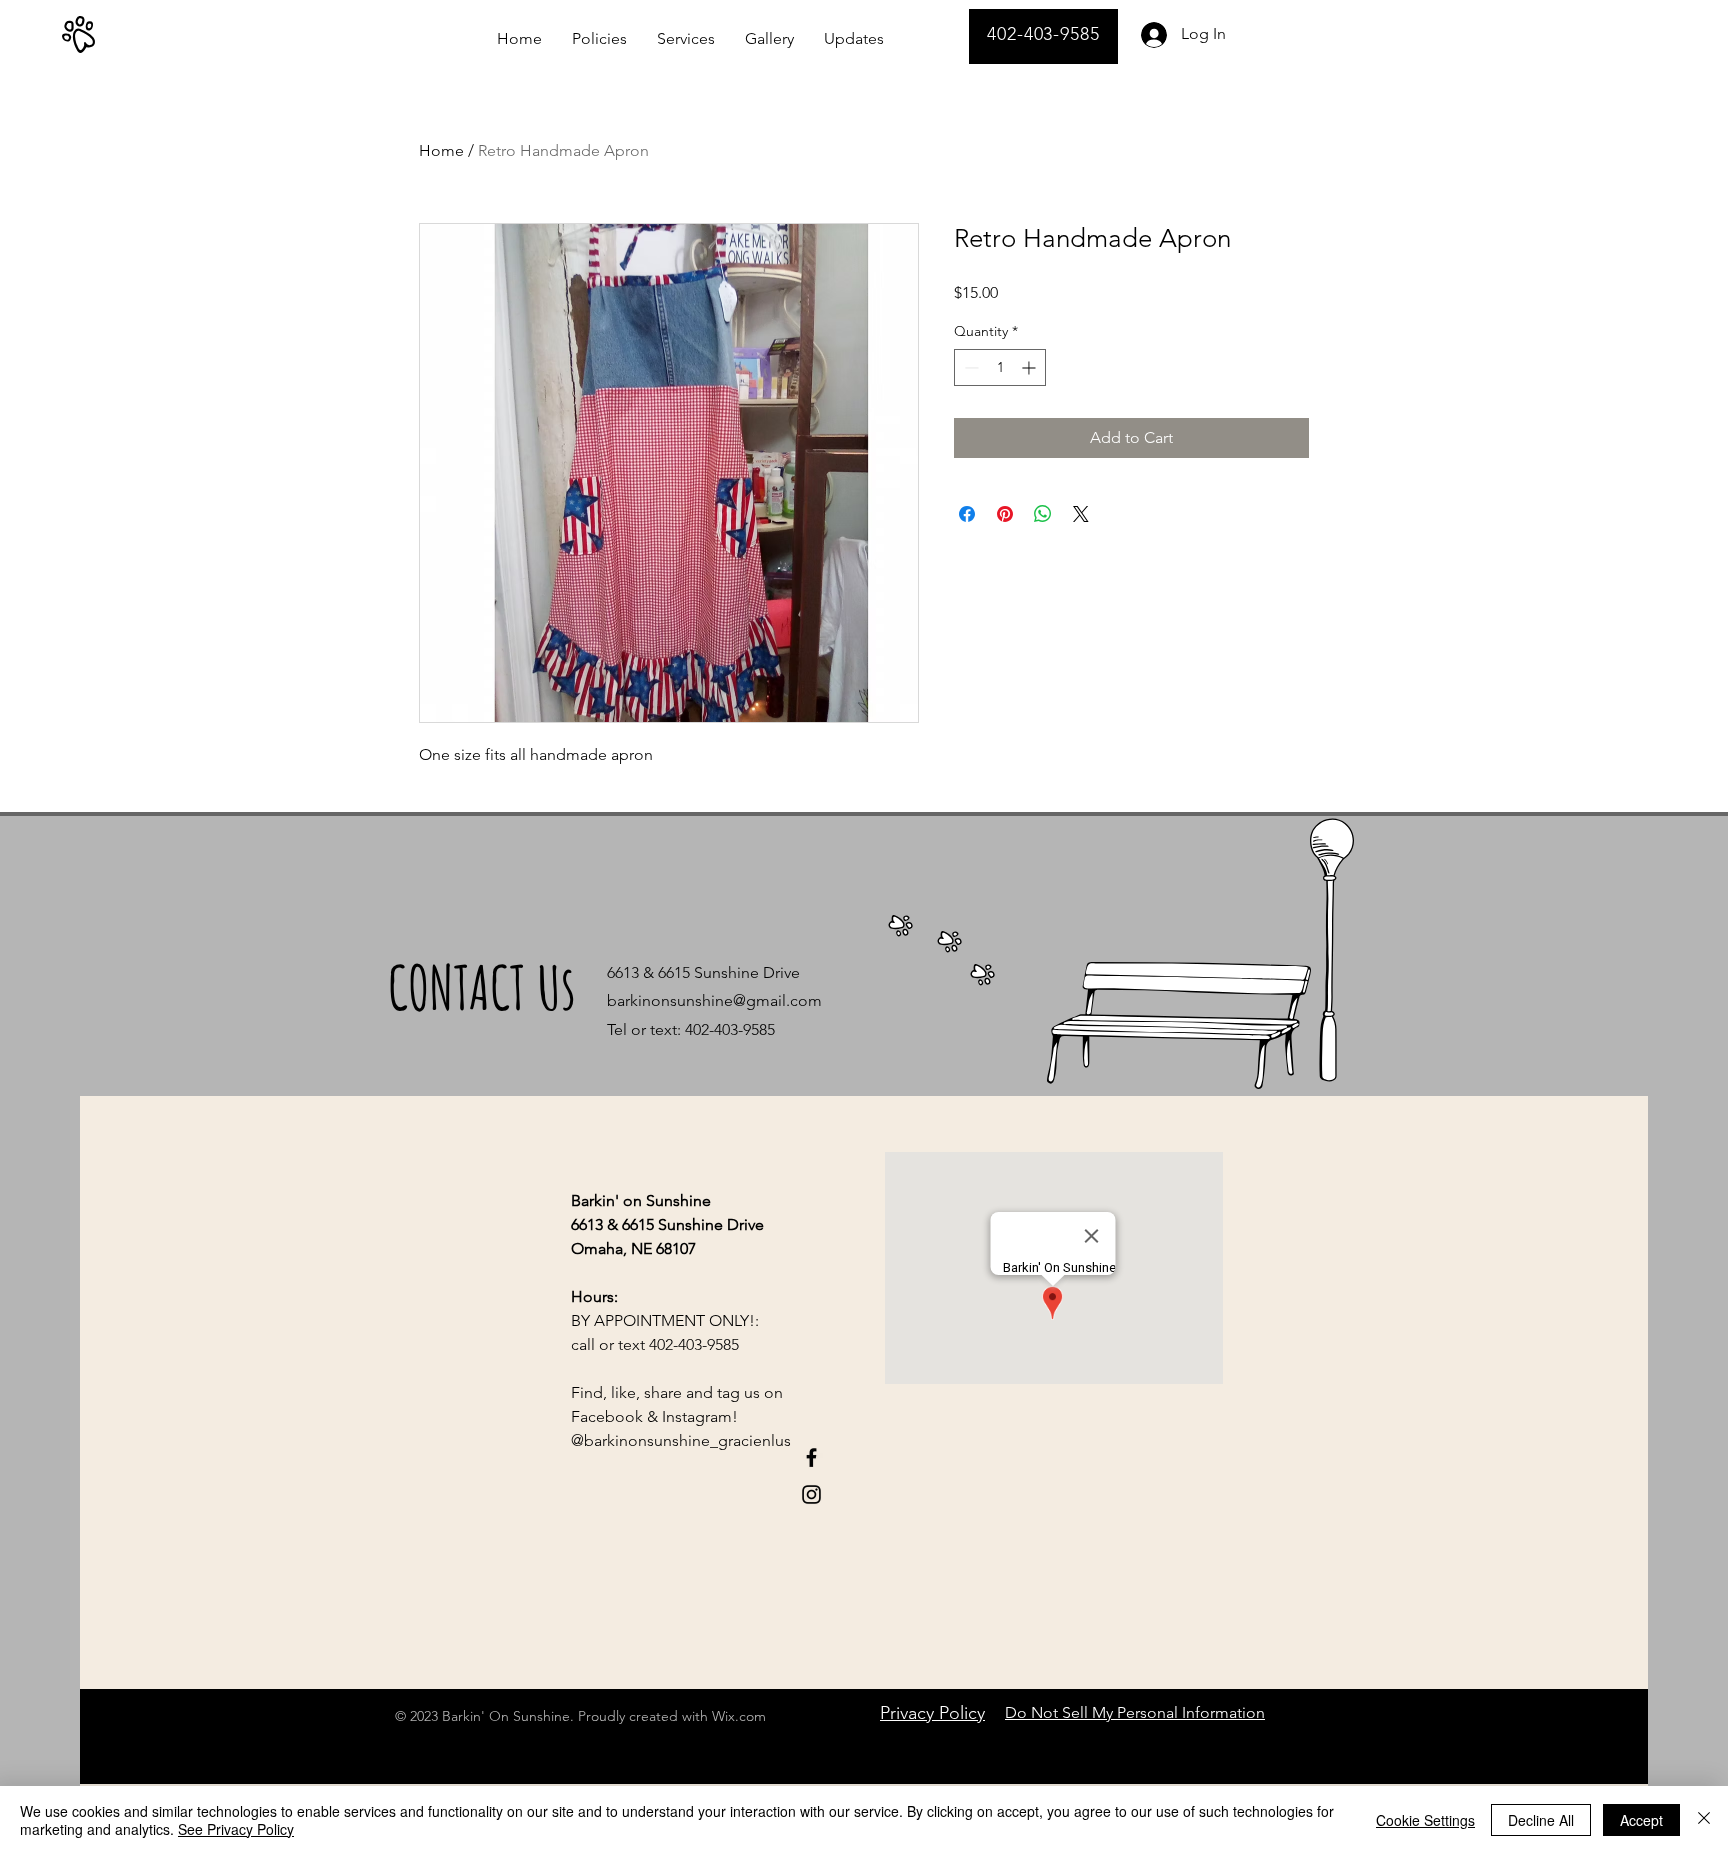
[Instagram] (811, 1494)
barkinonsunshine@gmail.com (714, 1000)
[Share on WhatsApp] (1043, 514)
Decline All (1541, 1820)
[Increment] (1030, 367)
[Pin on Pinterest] (1005, 514)
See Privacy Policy (236, 1829)
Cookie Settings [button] (1425, 1820)
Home (441, 150)
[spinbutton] (1000, 367)
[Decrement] (969, 367)
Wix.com (739, 1716)
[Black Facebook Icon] (811, 1457)
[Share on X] (1081, 514)
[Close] (1704, 1820)
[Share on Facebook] (967, 514)
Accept (1641, 1820)
